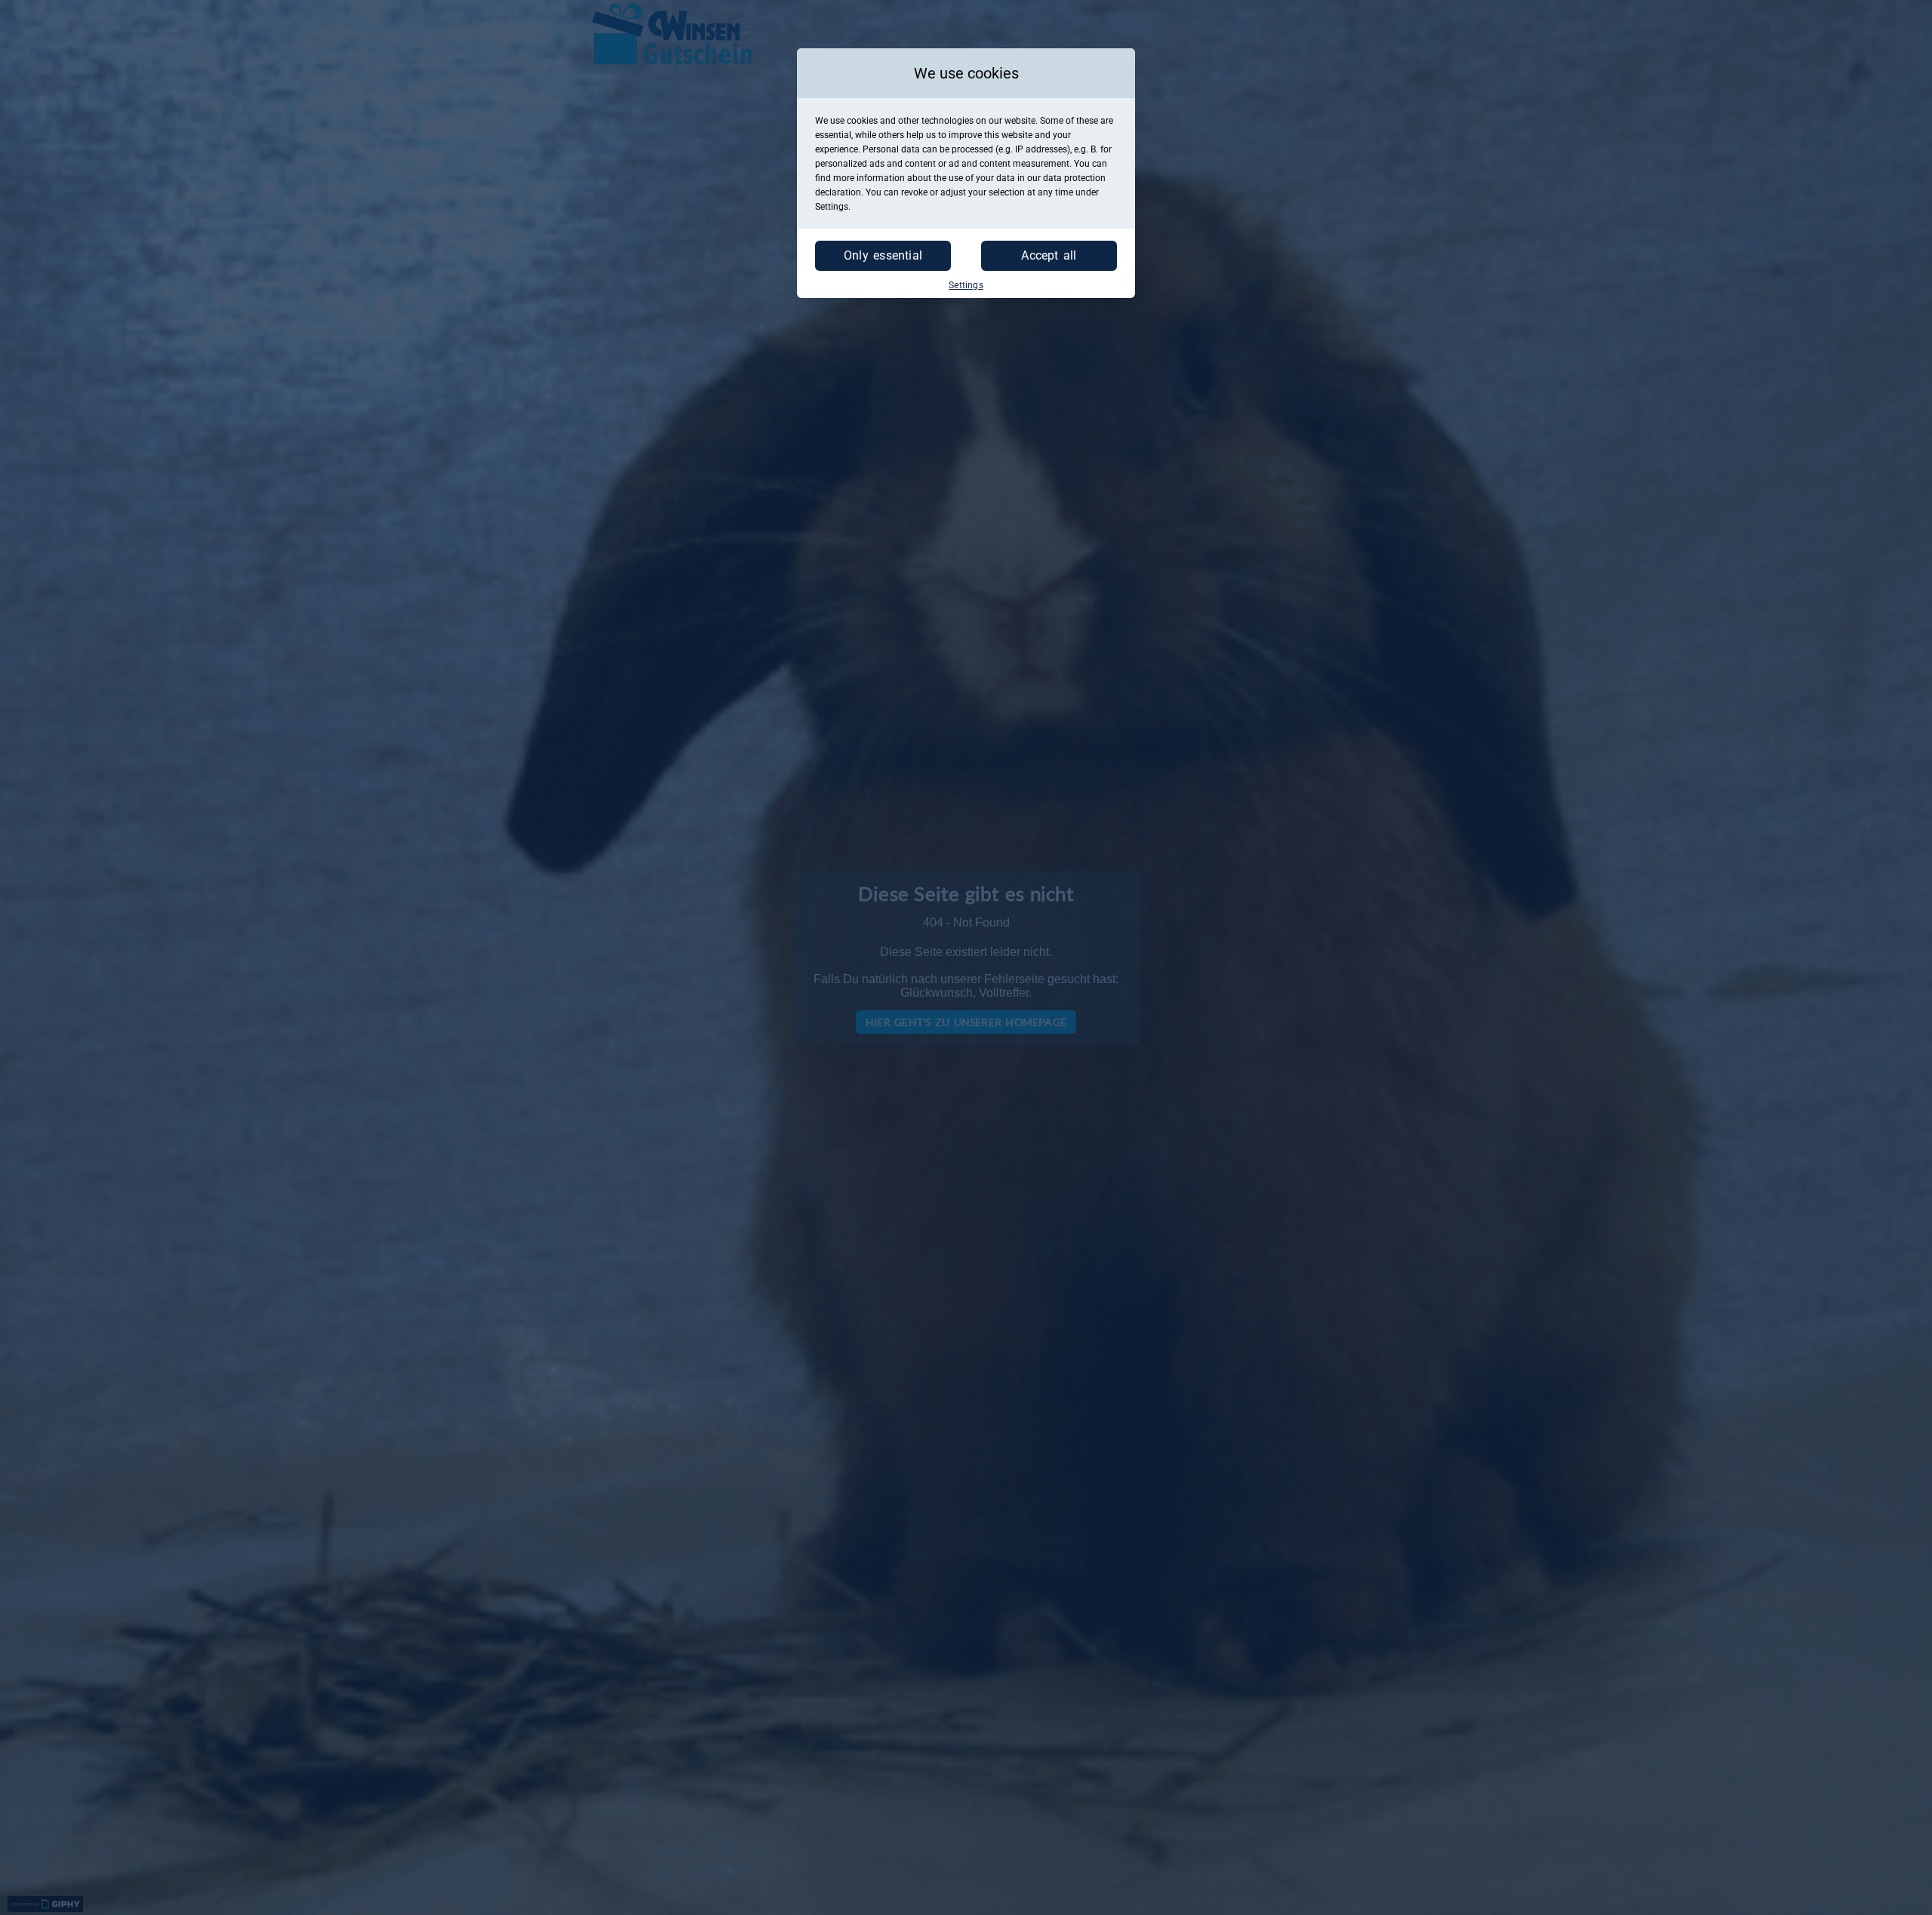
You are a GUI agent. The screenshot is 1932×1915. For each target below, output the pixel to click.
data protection (1074, 178)
